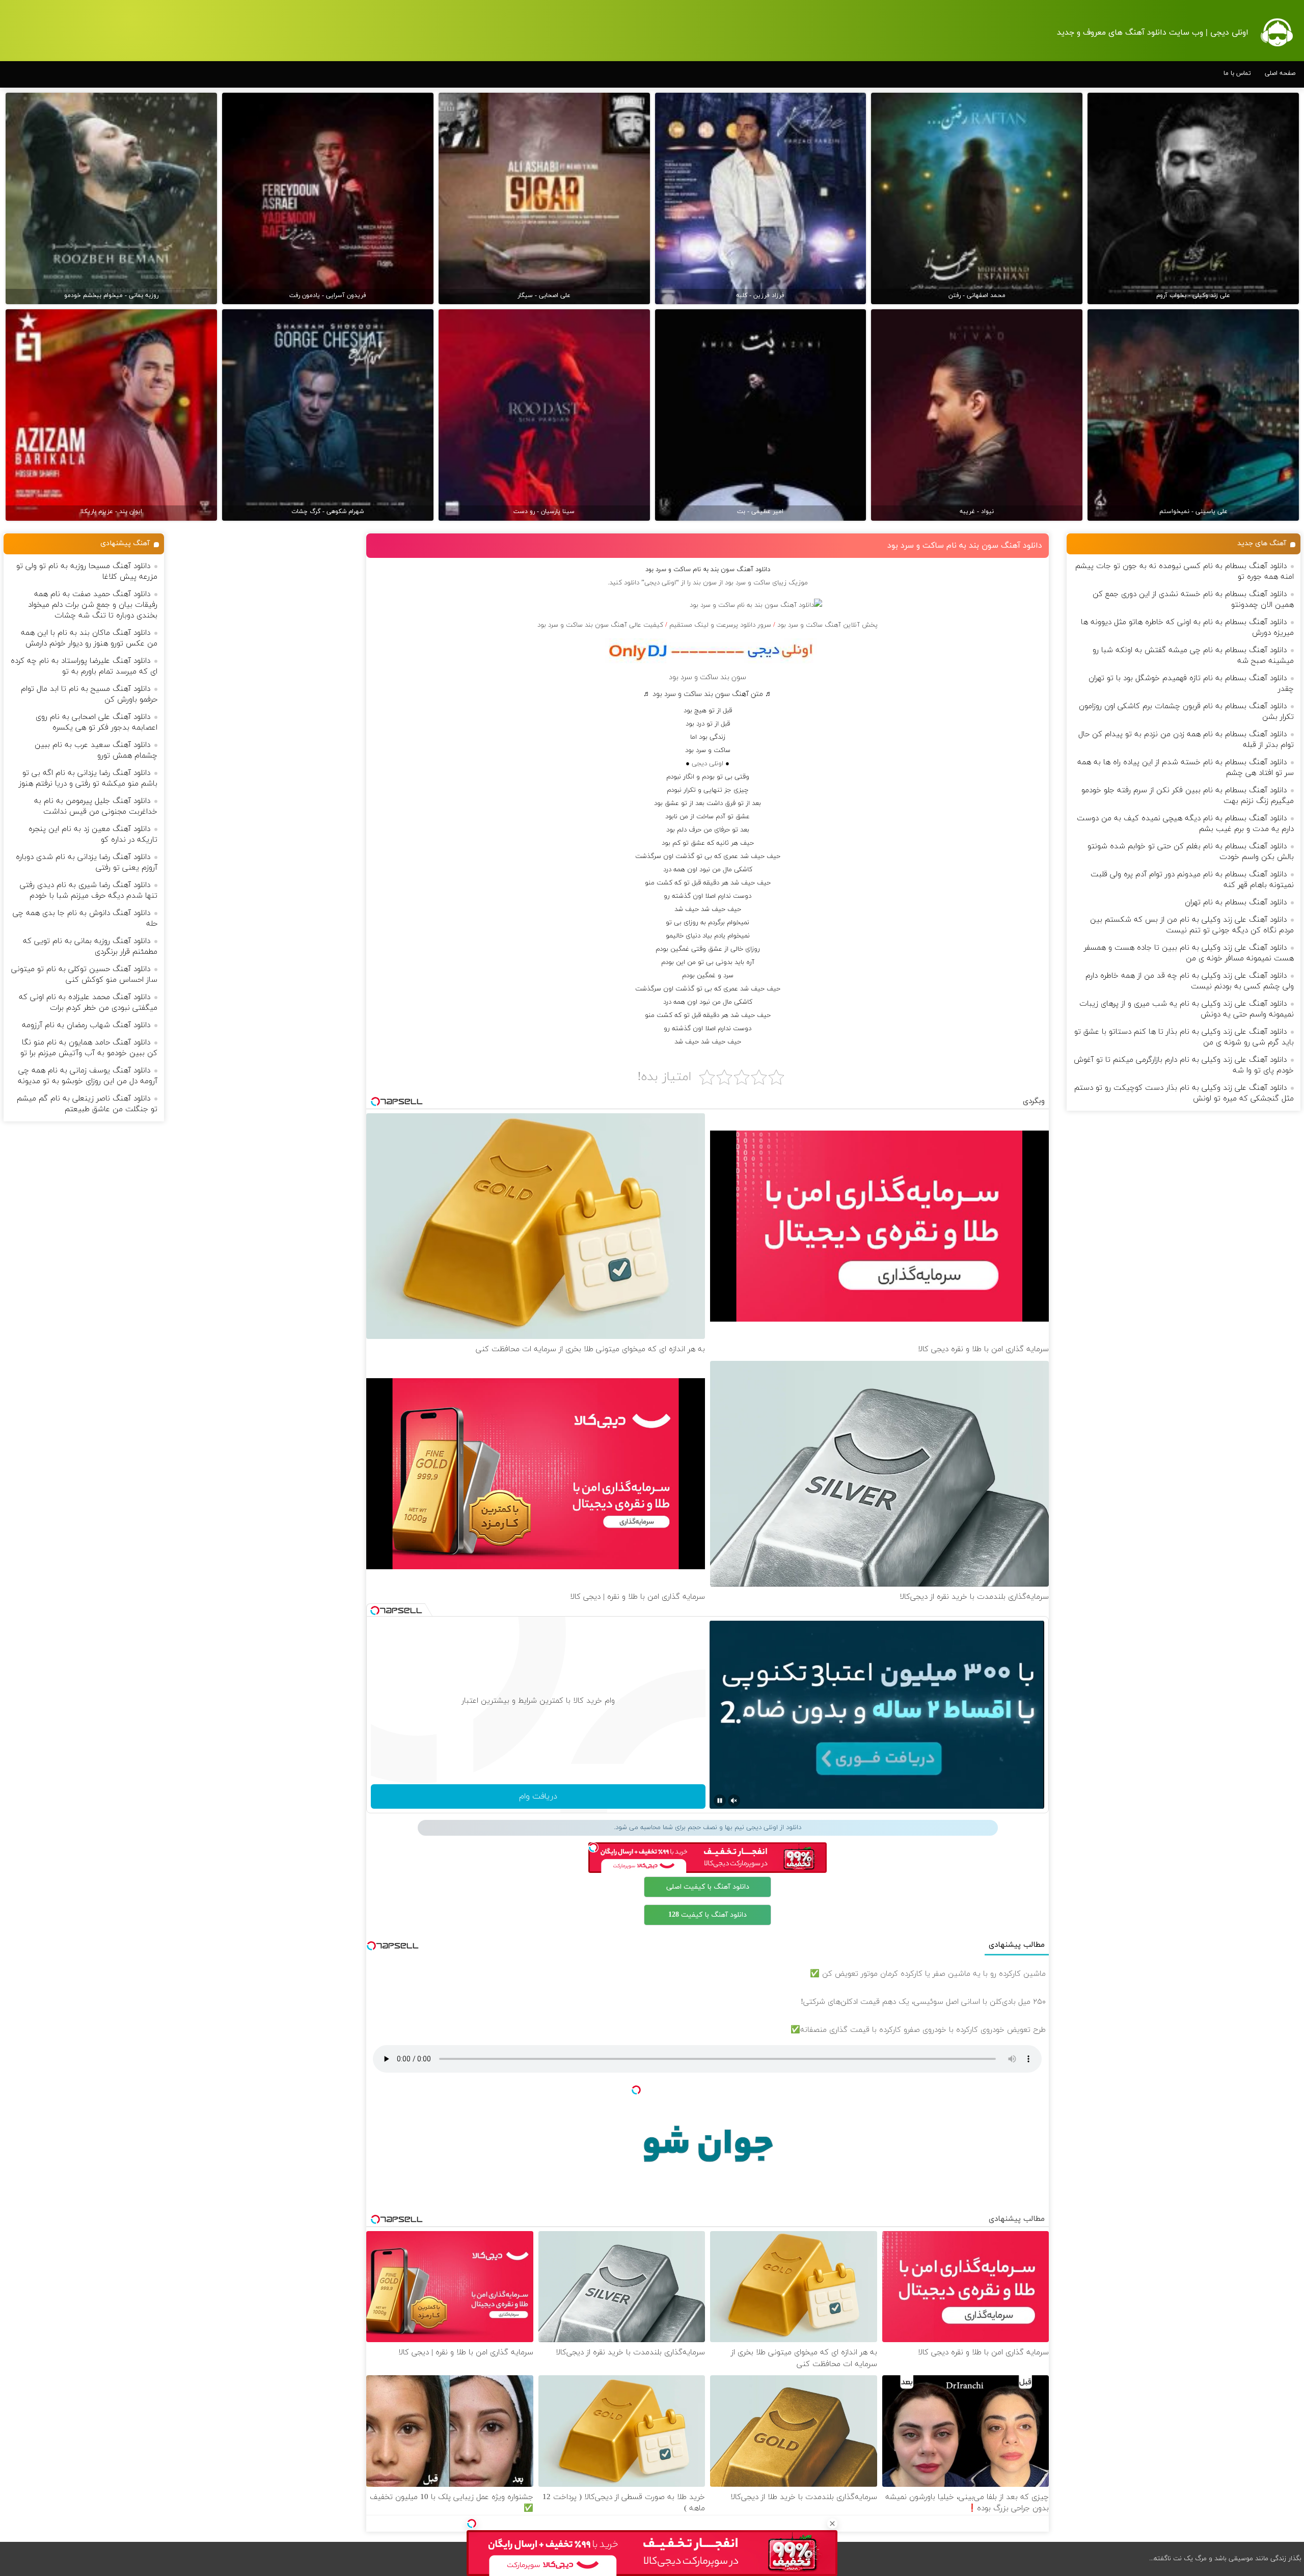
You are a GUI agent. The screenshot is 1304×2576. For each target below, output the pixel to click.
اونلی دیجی (708, 764)
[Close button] (832, 2524)
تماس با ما (1237, 73)
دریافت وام (538, 1796)
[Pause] (720, 1801)
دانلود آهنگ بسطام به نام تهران (1236, 903)
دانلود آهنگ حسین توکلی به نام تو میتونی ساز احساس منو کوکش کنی (84, 975)
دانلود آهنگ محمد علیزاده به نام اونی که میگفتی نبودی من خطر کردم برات (88, 1003)
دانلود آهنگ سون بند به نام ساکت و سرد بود (965, 546)
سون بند (705, 583)
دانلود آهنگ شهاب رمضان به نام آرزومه (86, 1025)
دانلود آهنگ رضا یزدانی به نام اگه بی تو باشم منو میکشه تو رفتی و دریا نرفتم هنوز (88, 779)
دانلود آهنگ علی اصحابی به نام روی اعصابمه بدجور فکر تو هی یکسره (97, 722)
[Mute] (734, 1801)
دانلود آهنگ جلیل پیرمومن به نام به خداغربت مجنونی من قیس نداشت (96, 807)
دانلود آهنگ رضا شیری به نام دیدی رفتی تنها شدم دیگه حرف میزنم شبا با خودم (89, 891)
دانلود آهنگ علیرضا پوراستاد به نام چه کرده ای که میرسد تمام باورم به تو (84, 666)
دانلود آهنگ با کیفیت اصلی (708, 1887)
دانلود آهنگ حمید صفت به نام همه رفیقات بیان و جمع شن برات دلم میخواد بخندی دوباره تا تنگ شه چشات (93, 605)
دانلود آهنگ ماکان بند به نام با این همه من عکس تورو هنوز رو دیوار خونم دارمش (89, 638)
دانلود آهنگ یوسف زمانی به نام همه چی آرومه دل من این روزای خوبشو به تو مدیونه (88, 1076)
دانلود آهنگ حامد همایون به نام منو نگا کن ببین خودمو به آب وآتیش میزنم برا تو (89, 1048)
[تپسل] (472, 2524)
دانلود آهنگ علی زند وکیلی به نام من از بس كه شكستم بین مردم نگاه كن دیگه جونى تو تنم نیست (1192, 925)
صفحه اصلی (1280, 73)
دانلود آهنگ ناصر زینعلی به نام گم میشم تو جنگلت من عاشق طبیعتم (87, 1104)
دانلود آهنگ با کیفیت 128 (708, 1915)
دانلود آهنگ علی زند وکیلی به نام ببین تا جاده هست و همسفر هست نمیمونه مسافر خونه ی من (1189, 953)
